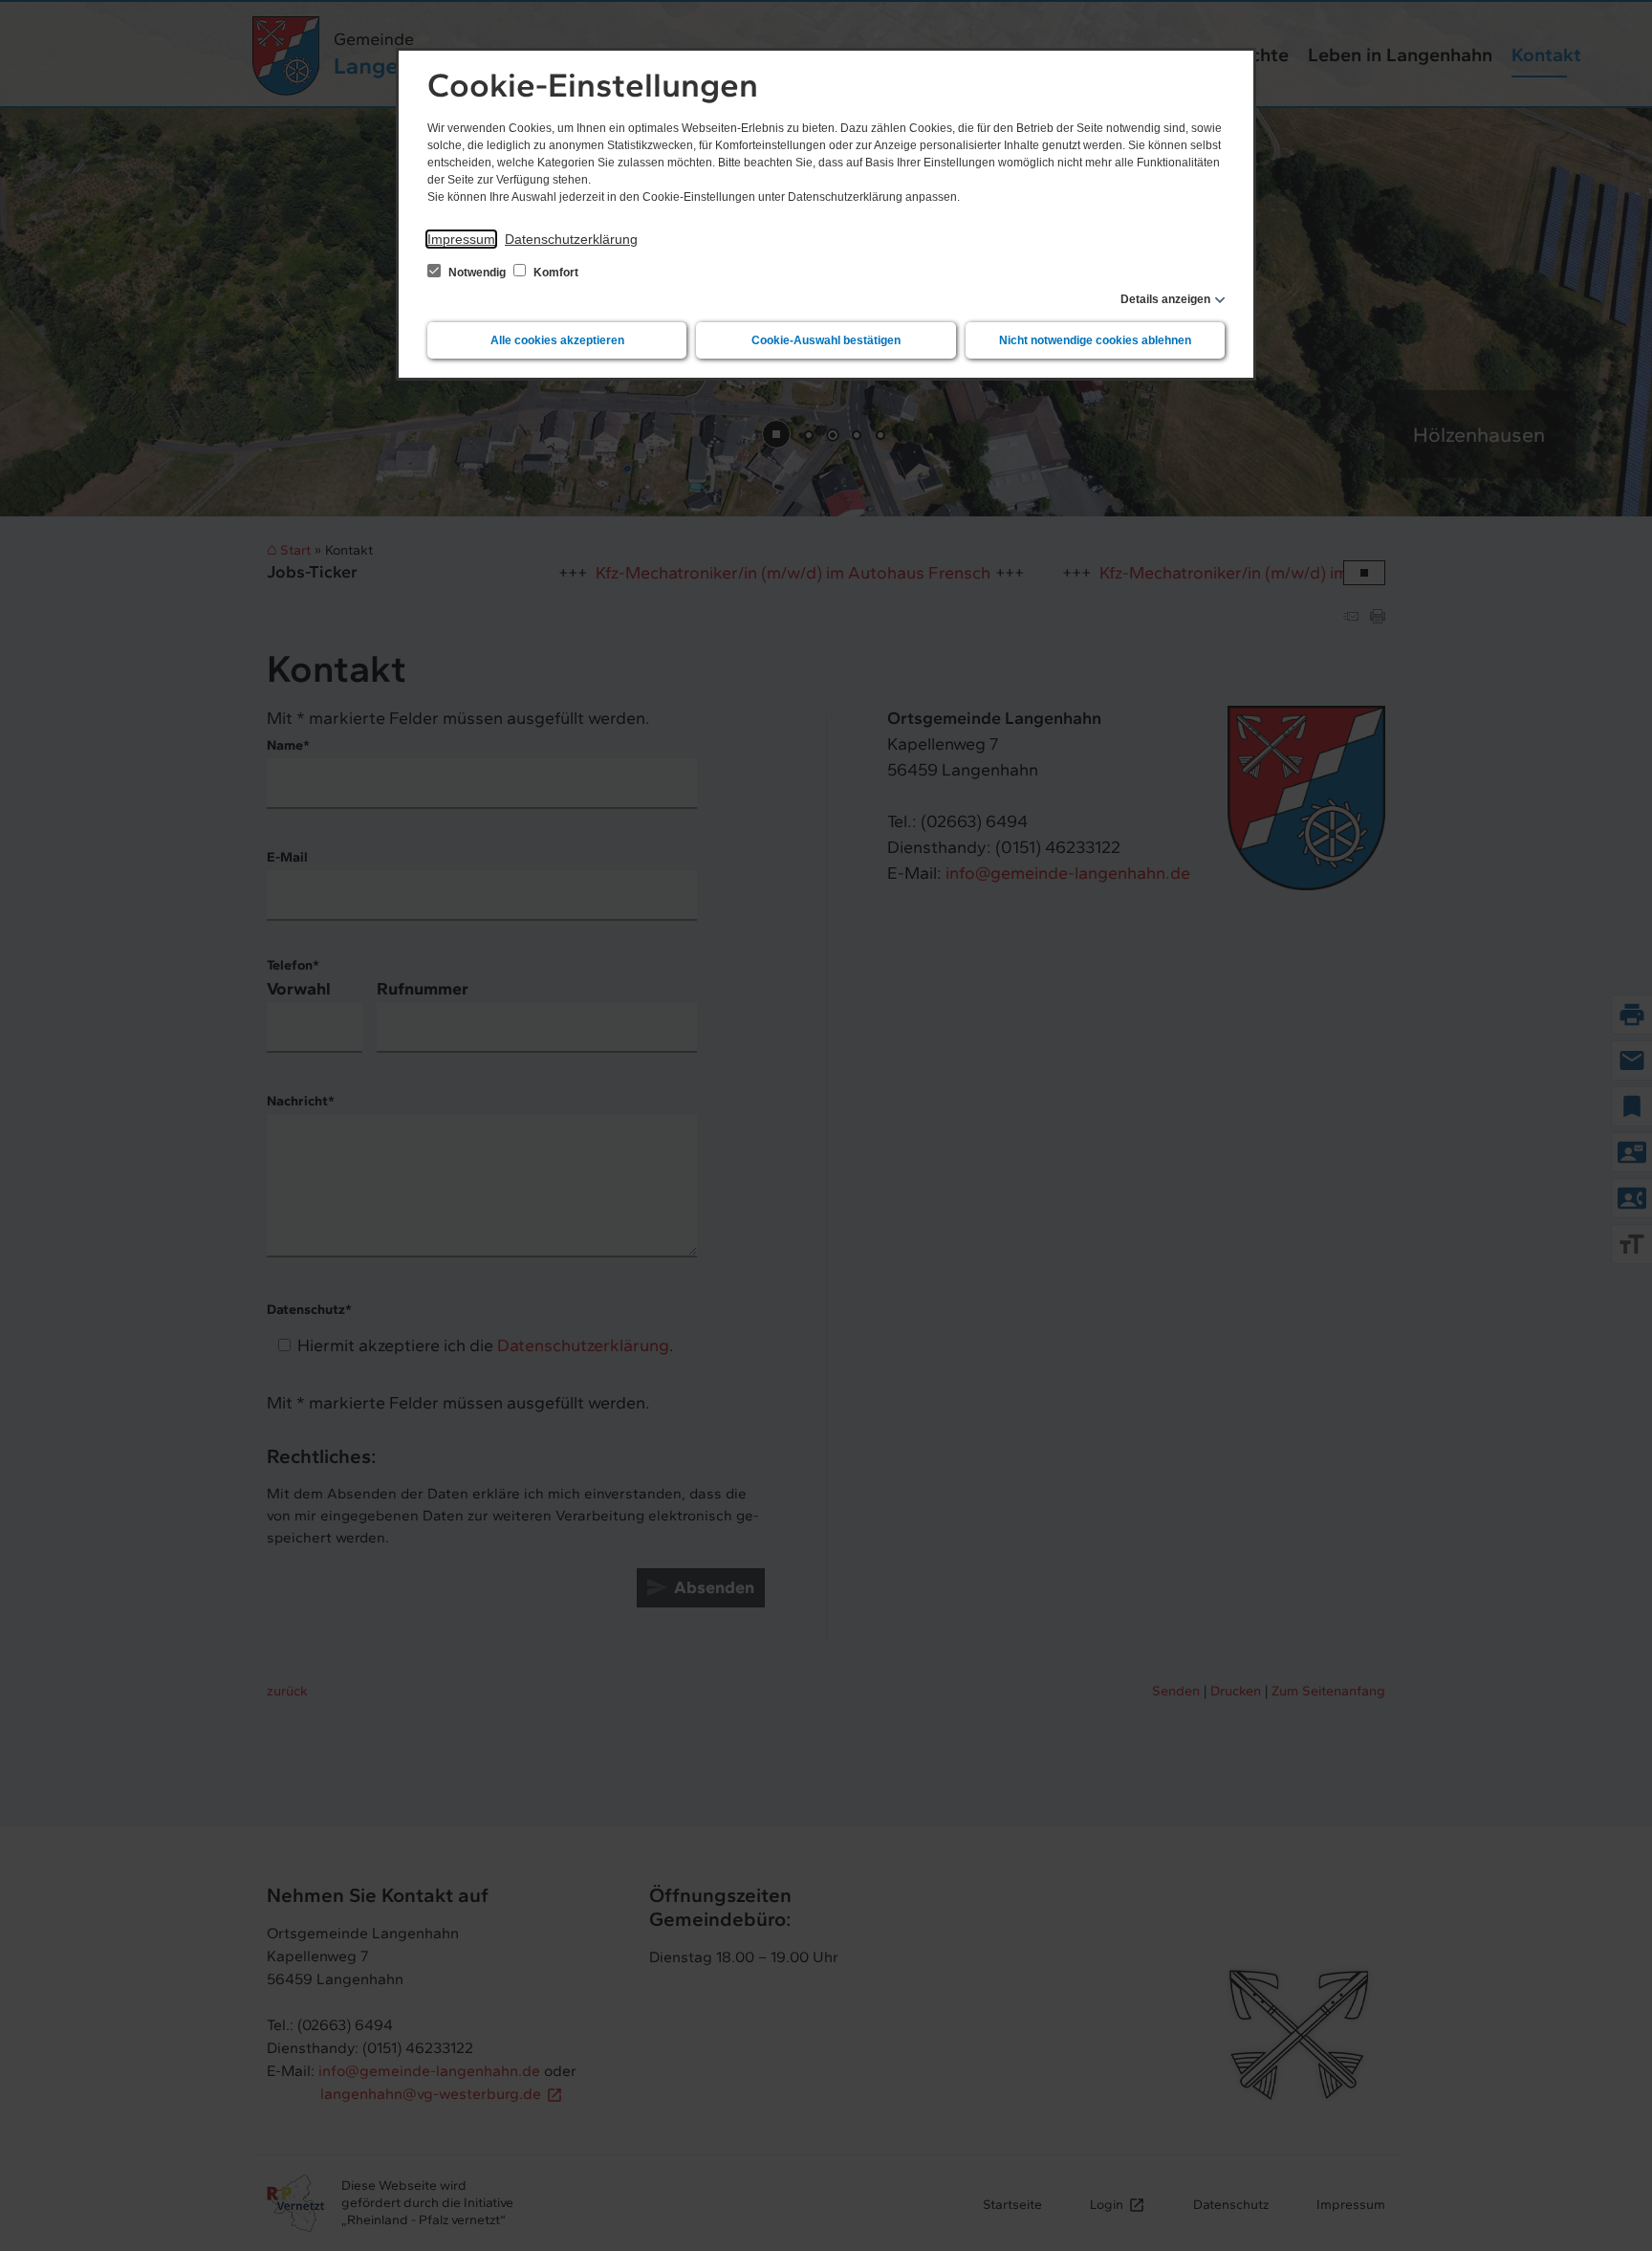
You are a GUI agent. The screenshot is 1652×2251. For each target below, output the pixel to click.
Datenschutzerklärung (571, 239)
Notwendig (477, 273)
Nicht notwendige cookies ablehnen (1095, 340)
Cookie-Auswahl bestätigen (826, 340)
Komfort (554, 273)
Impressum (461, 239)
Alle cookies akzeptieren (557, 340)
